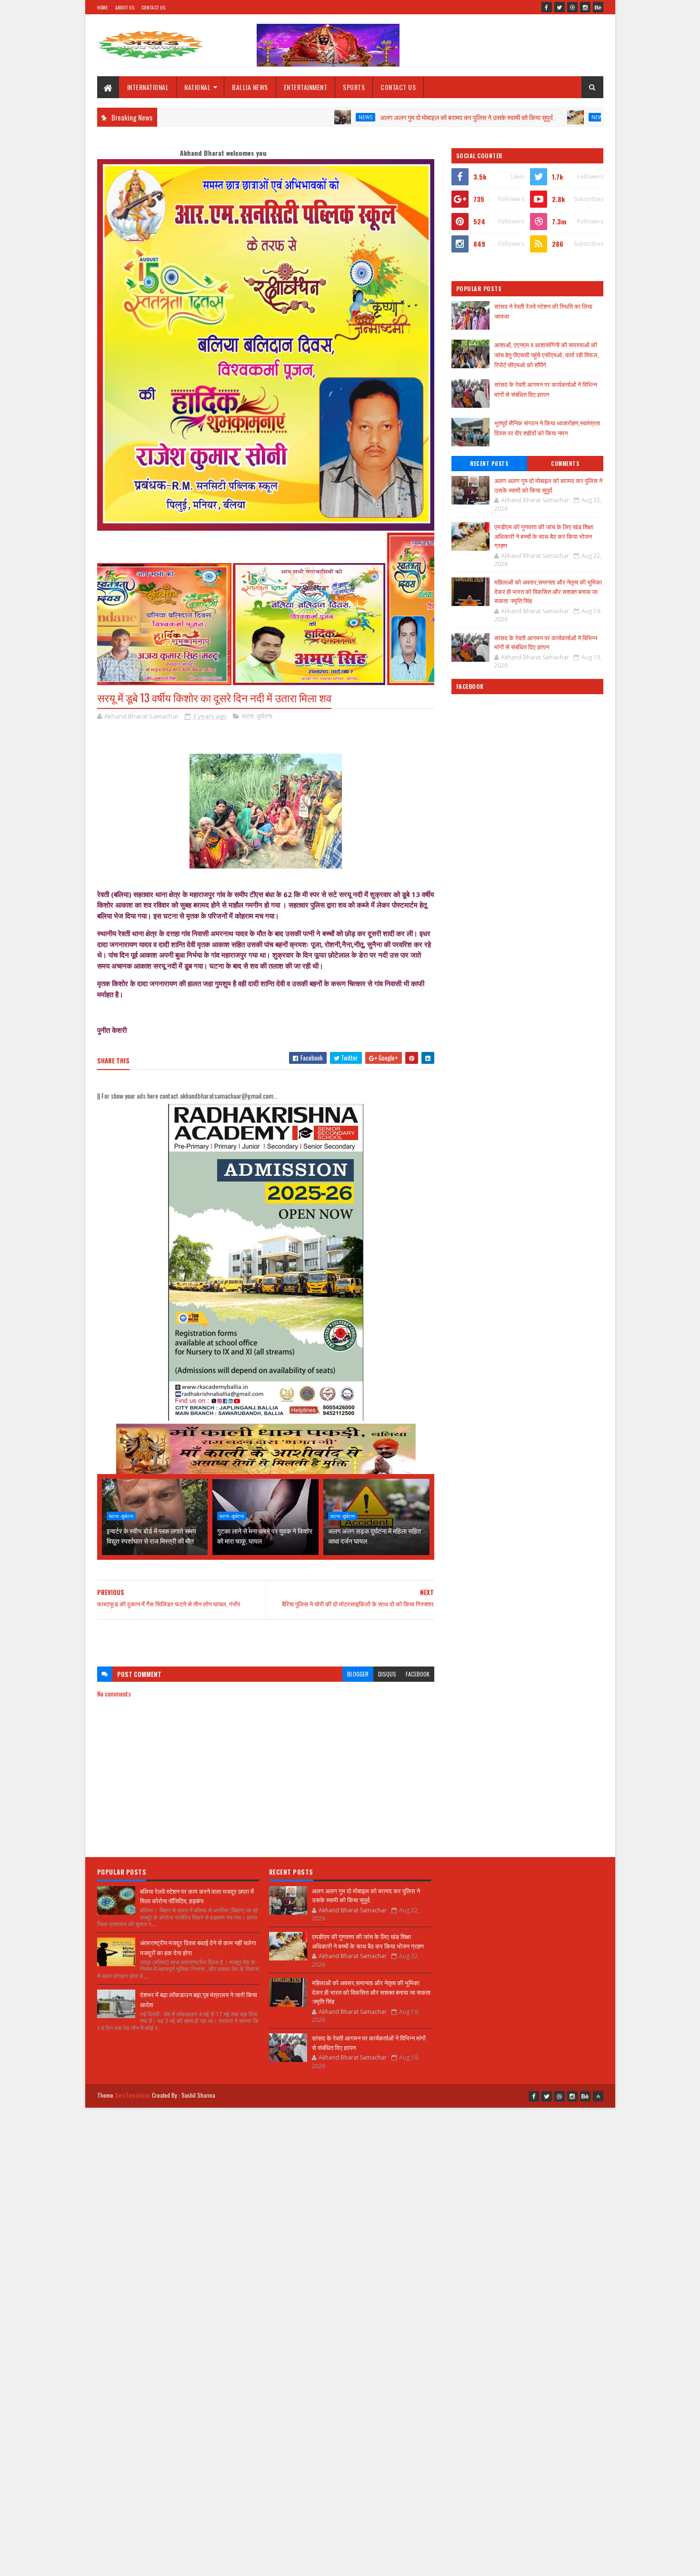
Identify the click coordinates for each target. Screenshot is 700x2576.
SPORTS (354, 87)
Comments (565, 464)
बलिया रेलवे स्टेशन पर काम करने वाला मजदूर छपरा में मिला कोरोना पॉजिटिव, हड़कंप (197, 1896)
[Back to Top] (598, 2096)
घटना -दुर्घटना (257, 716)
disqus (387, 1674)
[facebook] (547, 7)
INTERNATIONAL (148, 87)
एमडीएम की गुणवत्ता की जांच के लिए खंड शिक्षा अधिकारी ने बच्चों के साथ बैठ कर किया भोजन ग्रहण (544, 536)
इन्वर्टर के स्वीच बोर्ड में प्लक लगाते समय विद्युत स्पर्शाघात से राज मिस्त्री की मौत (151, 1535)
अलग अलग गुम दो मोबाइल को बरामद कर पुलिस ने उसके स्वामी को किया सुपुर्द (374, 117)
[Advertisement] (266, 1638)
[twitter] (560, 7)
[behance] (598, 7)
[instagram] (585, 7)
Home (103, 7)
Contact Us (153, 7)
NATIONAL (197, 87)
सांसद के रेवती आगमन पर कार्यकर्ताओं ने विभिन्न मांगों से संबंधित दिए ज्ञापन (546, 389)
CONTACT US (398, 87)
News (273, 117)
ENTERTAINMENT (306, 87)
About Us (125, 7)
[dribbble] (572, 7)
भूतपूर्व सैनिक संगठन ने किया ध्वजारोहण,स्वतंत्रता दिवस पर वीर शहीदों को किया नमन (547, 428)
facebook (418, 1674)
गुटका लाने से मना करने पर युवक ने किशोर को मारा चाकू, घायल (265, 1535)
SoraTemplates (133, 2095)
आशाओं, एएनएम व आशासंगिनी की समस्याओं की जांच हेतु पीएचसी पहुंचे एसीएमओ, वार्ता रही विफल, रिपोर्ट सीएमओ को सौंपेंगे (547, 354)
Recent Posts (489, 464)
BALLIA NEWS (250, 87)
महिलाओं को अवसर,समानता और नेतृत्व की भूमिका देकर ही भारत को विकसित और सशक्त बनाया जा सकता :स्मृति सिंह (548, 591)
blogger (358, 1674)
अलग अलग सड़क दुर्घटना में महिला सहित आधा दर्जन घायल (375, 1535)
